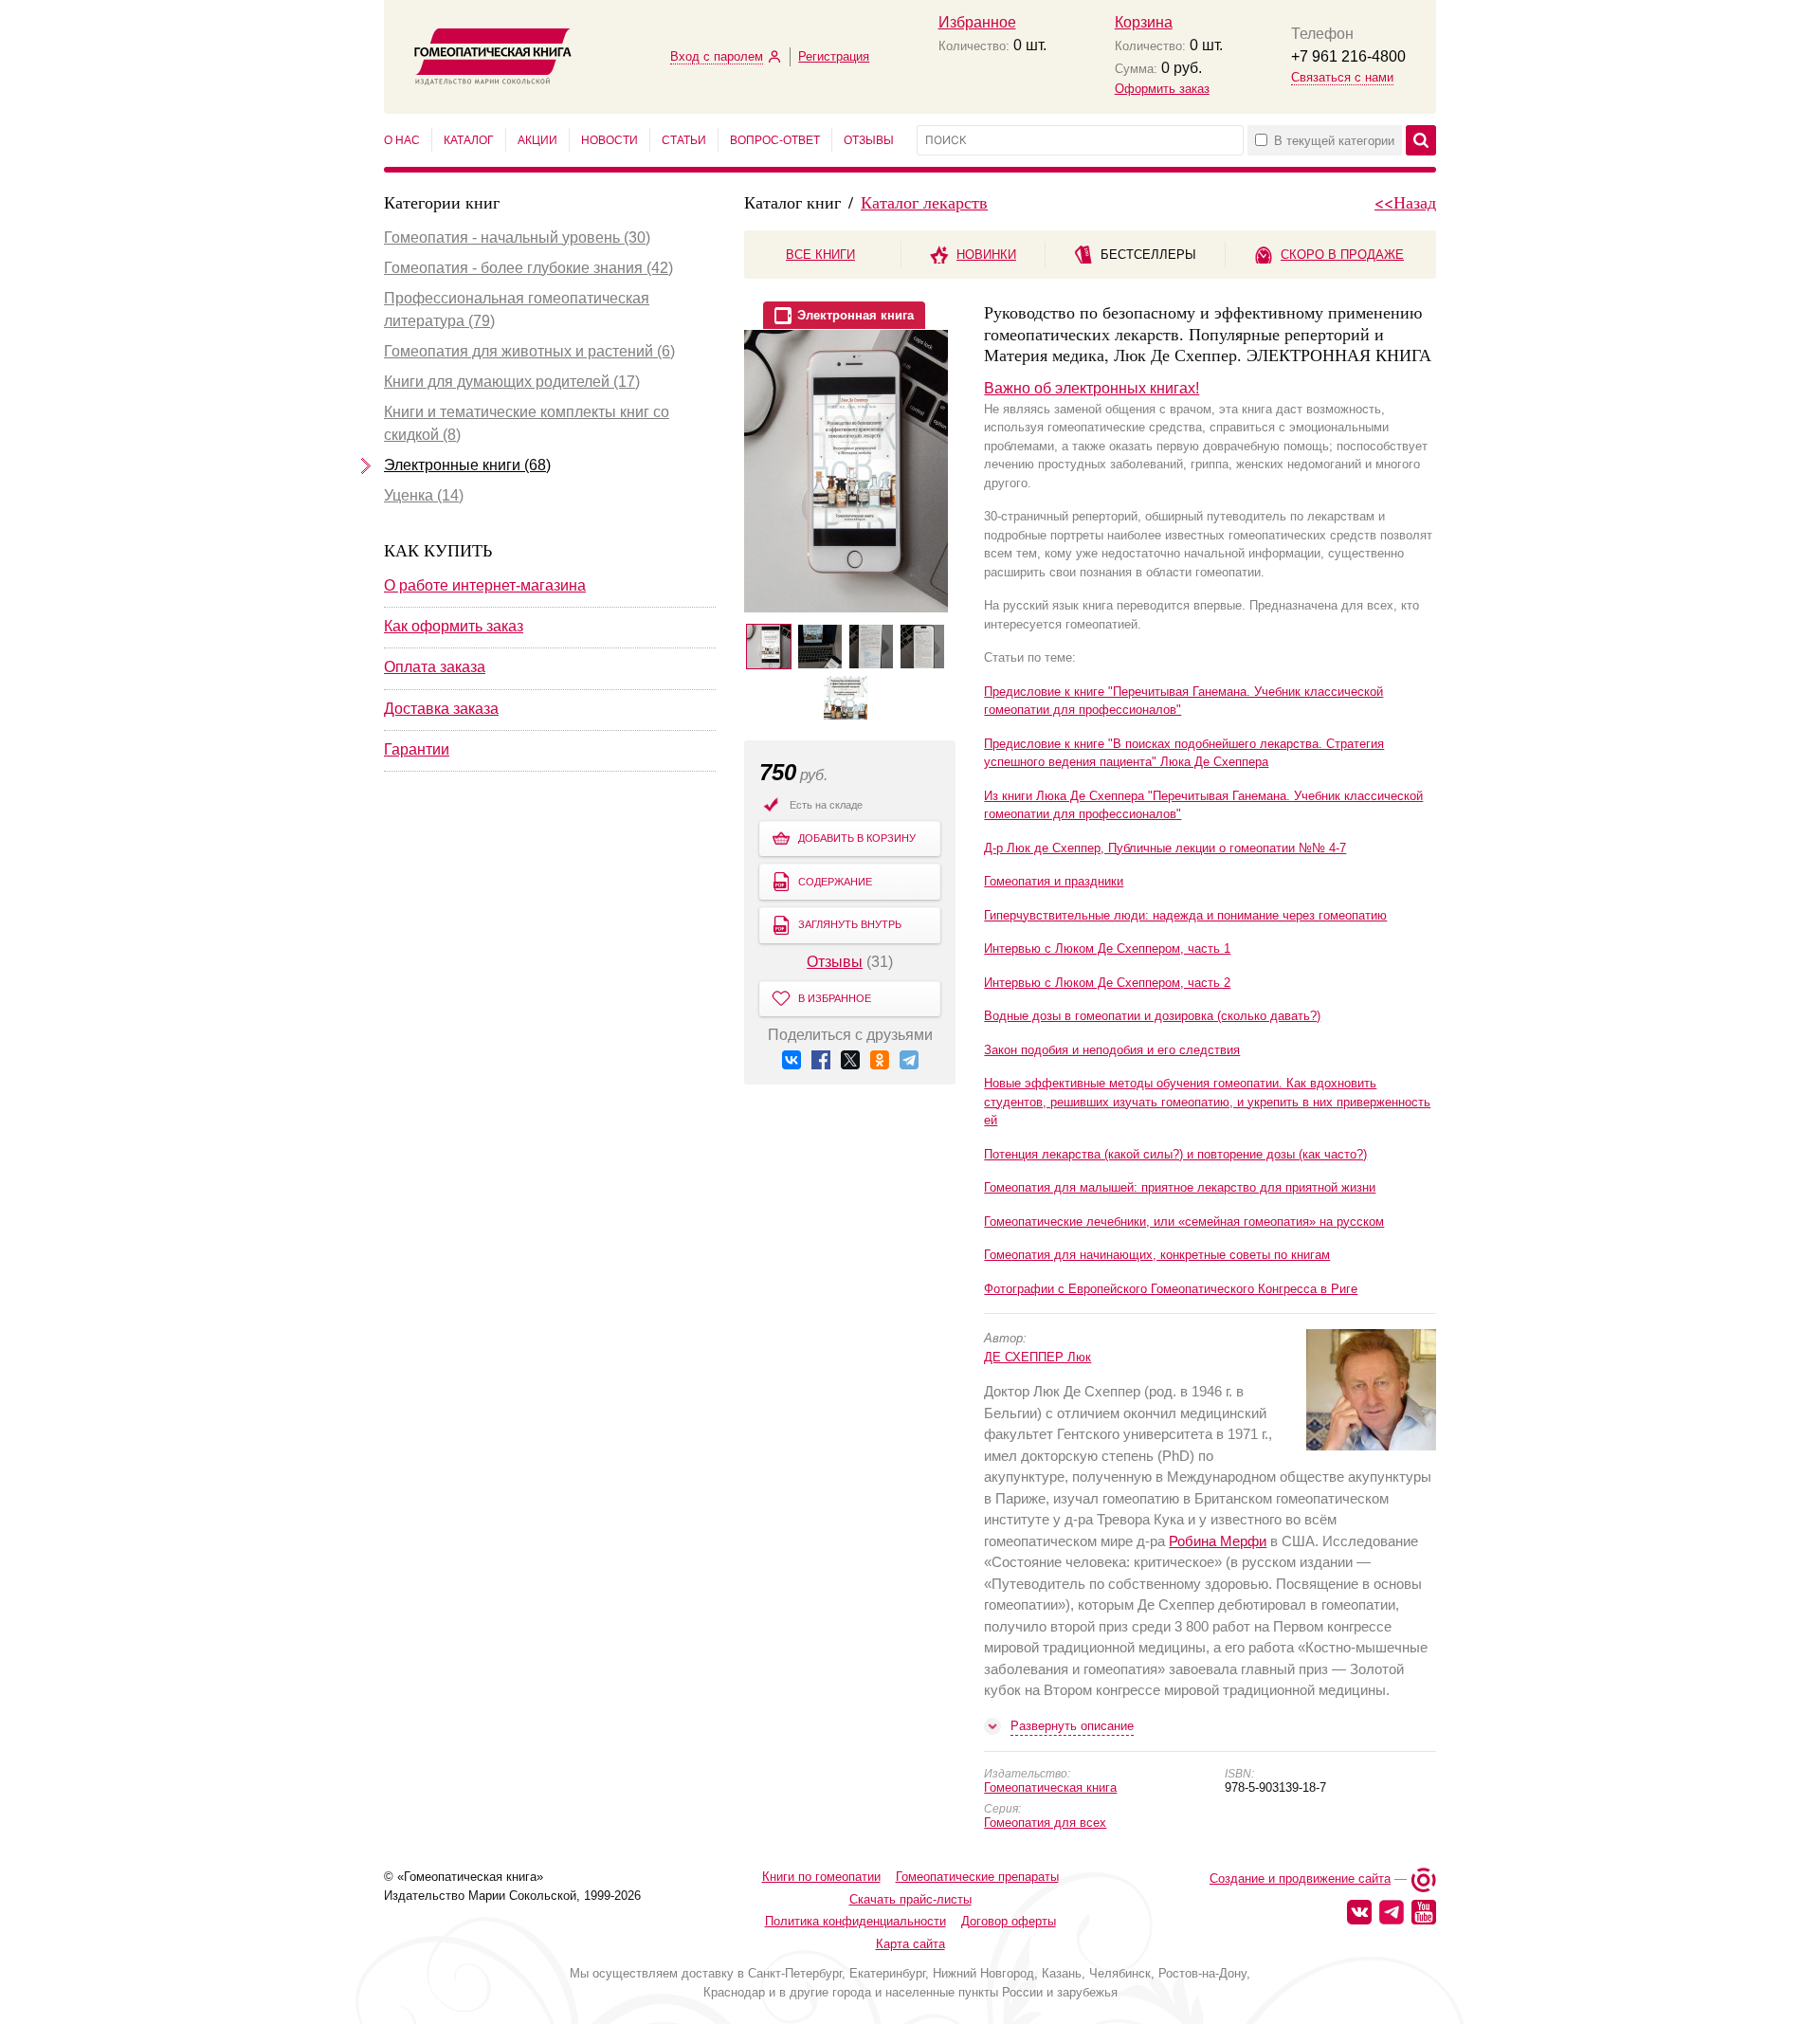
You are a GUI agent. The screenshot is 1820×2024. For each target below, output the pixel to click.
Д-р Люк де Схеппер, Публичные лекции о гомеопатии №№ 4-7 (1165, 848)
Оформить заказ (1162, 89)
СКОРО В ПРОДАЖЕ (1342, 255)
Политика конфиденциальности (855, 1921)
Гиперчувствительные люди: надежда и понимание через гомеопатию (1185, 915)
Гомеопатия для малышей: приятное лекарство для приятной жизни (1180, 1187)
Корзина (1144, 22)
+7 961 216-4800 (1348, 56)
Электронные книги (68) (467, 465)
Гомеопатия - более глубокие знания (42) (528, 268)
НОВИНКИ (986, 255)
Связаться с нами (1342, 77)
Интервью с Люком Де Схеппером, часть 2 (1107, 983)
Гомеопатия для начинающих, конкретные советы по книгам (1157, 1255)
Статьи (684, 140)
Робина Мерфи (1218, 1541)
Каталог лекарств (924, 202)
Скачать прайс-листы (910, 1899)
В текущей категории (1334, 141)
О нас (402, 140)
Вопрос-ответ (775, 140)
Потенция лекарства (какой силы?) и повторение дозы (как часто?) (1175, 1154)
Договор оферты (1009, 1921)
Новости (610, 140)
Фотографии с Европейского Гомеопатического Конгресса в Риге (1171, 1289)
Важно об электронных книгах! (1092, 388)
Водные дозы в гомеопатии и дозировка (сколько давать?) (1152, 1016)
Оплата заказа (435, 667)
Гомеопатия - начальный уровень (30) (517, 237)
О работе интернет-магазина (485, 585)
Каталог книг (792, 202)
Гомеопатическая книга (1050, 1787)
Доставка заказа (441, 709)
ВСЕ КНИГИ (820, 255)
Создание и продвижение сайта (1300, 1878)
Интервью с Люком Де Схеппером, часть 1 (1107, 948)
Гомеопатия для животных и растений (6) (529, 351)
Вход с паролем (717, 56)
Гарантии (417, 749)
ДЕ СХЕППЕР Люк (1037, 1357)
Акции (537, 140)
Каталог (469, 140)
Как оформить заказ (454, 626)
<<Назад (1405, 202)
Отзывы (869, 140)
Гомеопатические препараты (977, 1877)
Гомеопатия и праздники (1054, 881)
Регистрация (834, 56)
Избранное (977, 22)
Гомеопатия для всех (1045, 1823)
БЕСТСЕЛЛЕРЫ (1148, 255)
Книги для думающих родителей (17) (512, 382)
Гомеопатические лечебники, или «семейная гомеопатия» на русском (1184, 1222)
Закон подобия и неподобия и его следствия (1112, 1050)
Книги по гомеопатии (821, 1877)
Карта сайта (910, 1944)
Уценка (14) (424, 495)
